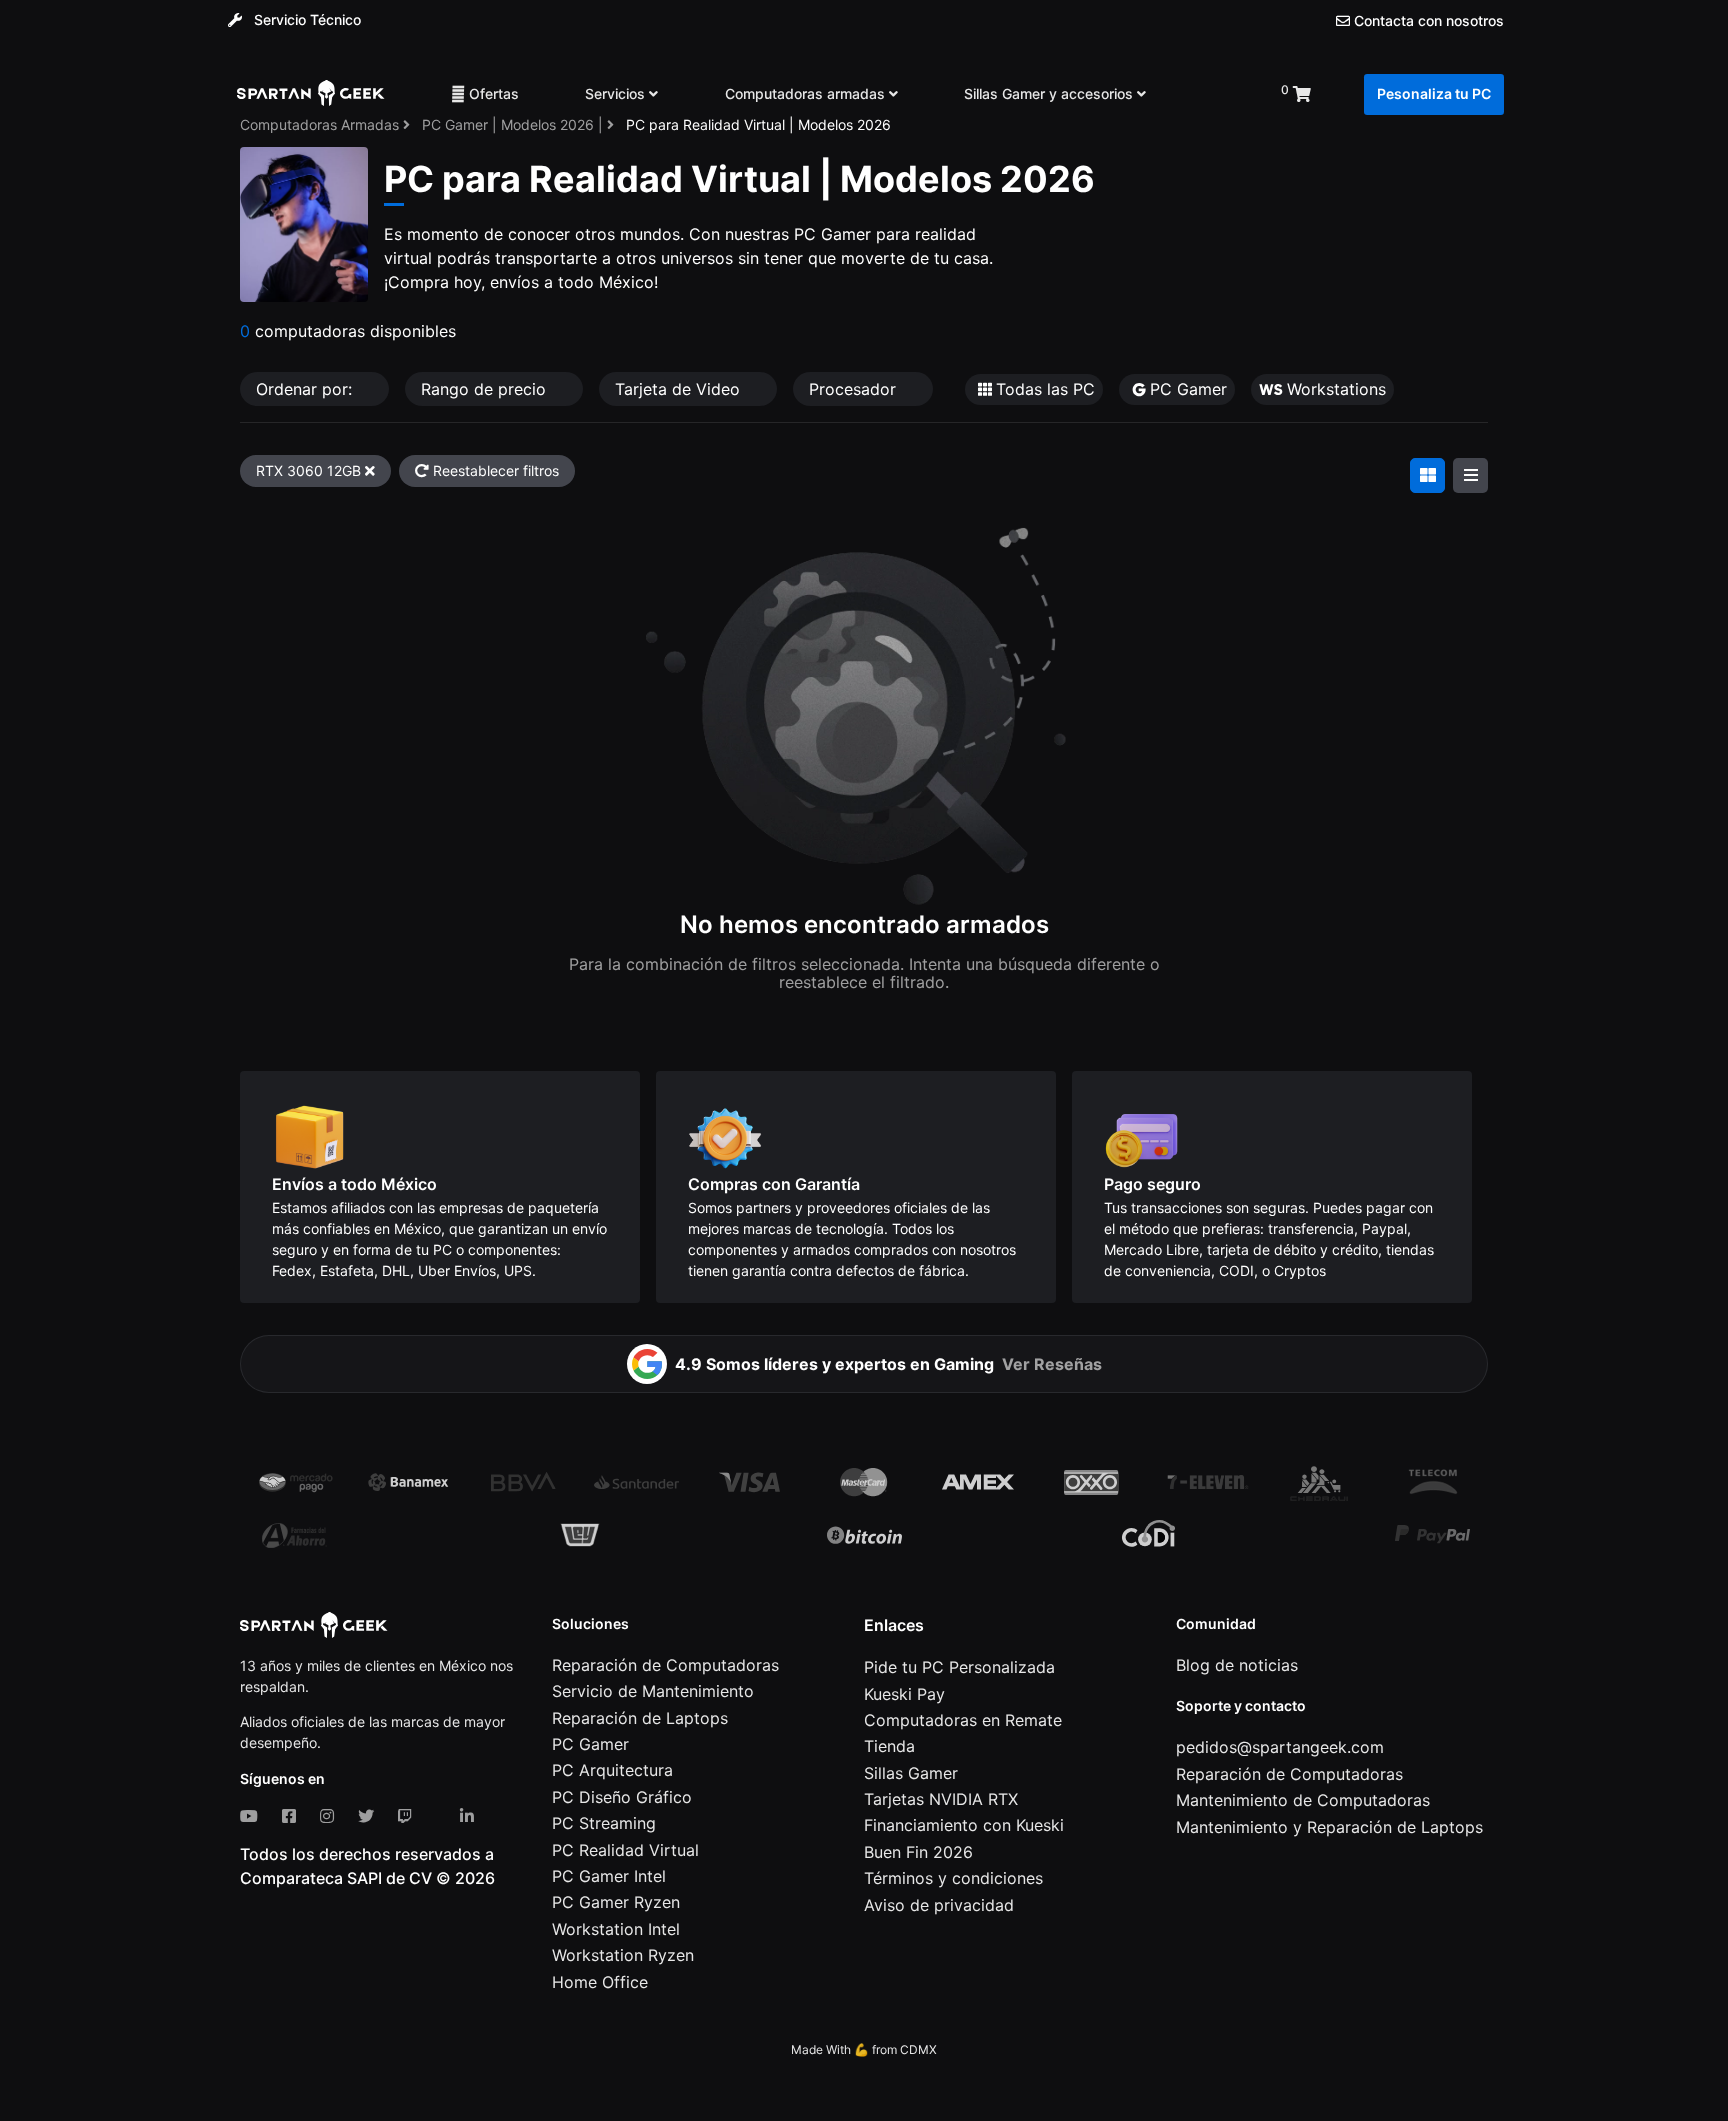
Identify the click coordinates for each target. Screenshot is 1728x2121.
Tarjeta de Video (680, 389)
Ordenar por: (306, 389)
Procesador (855, 389)
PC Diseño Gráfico (622, 1797)
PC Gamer (590, 1744)
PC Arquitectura (612, 1770)
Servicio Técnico (305, 19)
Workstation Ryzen (623, 1955)
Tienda (889, 1746)
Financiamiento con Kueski (964, 1825)
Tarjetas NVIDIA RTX (941, 1799)
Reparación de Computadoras (665, 1665)
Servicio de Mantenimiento (653, 1691)
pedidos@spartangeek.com (1280, 1747)
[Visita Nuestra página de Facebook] (293, 1816)
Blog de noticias (1237, 1665)
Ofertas (492, 93)
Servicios (617, 93)
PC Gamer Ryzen (616, 1902)
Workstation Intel (616, 1929)
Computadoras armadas (807, 93)
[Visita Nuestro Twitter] (370, 1816)
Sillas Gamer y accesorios (1050, 93)
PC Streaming (604, 1823)
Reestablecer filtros (494, 470)
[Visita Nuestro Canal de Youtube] (253, 1816)
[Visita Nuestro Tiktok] (440, 1816)
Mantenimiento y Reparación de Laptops (1329, 1827)
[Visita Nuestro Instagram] (331, 1816)
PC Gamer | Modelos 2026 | (514, 124)
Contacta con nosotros (1427, 21)
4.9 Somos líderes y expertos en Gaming (888, 1364)
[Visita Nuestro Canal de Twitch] (409, 1816)
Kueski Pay (904, 1694)
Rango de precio (486, 389)
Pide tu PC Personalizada (959, 1667)
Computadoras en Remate (963, 1720)
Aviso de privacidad (939, 1905)
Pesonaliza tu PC (1434, 93)
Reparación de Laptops (640, 1718)
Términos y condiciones (953, 1878)
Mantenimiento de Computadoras (1303, 1800)
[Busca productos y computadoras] (1213, 94)
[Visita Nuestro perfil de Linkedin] (471, 1816)
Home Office (600, 1982)
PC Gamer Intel (609, 1876)
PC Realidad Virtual (625, 1850)
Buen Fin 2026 (918, 1852)
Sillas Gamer (911, 1773)
